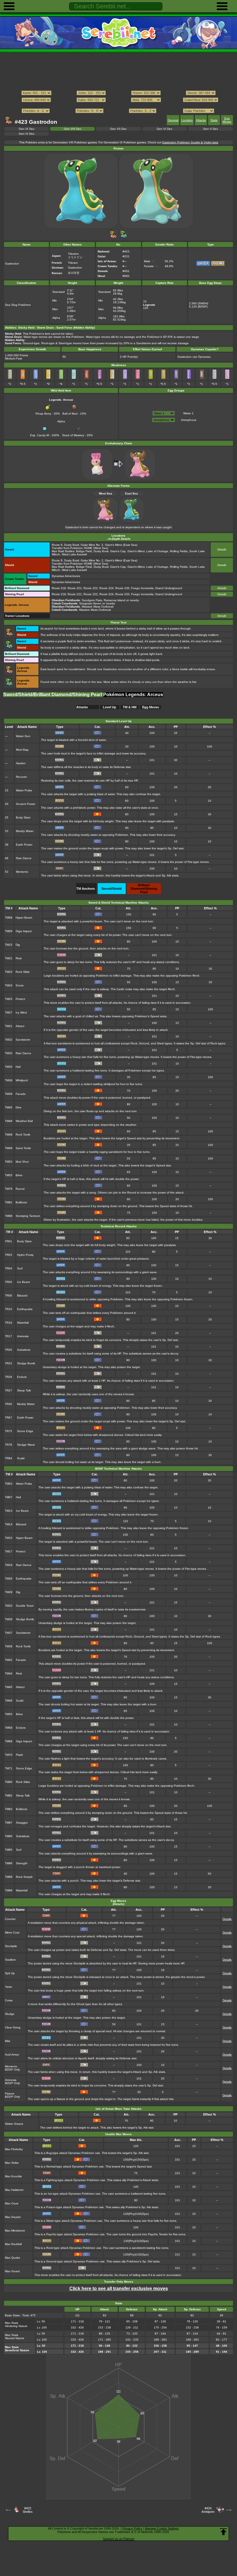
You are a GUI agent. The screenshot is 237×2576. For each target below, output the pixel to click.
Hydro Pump (25, 1255)
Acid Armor (12, 2055)
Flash (20, 1755)
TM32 (9, 1040)
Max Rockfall (13, 2244)
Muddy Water (25, 831)
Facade (21, 1094)
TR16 (9, 1323)
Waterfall (23, 1323)
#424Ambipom (208, 2510)
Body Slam (23, 817)
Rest (19, 958)
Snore (20, 985)
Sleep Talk (24, 1390)
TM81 (9, 1202)
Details (222, 549)
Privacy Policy (132, 2528)
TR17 (9, 1336)
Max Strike (12, 2163)
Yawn (9, 1987)
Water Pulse (24, 790)
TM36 (9, 1080)
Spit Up (10, 1973)
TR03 (9, 1255)
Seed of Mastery (73, 435)
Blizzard (22, 1296)
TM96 (9, 1863)
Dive (18, 1107)
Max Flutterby (14, 2149)
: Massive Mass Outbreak (83, 607)
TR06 (9, 1296)
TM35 (9, 1067)
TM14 (9, 1524)
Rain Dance (24, 858)
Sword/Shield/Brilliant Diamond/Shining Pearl (53, 695)
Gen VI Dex (164, 129)
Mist (8, 2041)
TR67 (9, 1418)
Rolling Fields (179, 551)
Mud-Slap (22, 750)
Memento (22, 872)
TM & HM (130, 707)
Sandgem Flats (92, 600)
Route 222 (91, 588)
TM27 (9, 1012)
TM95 (9, 1850)
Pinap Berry (43, 414)
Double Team (25, 1606)
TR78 (9, 1445)
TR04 (9, 1268)
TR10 (9, 1309)
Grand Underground (169, 588)
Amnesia (23, 1336)
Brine (19, 1175)
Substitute (24, 1350)
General (173, 120)
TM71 (9, 1768)
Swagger (22, 1823)
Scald (21, 1458)
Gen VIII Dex (73, 129)
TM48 (9, 1135)
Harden (21, 763)
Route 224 (107, 588)
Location (187, 120)
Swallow (10, 1960)
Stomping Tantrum (28, 1216)
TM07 (9, 1497)
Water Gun (23, 736)
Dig (18, 945)
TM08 (9, 918)
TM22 (9, 972)
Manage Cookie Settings (162, 2528)
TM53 (9, 1162)
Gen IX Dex (27, 129)
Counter (10, 1919)
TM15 (9, 945)
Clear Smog (13, 2027)
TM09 (9, 931)
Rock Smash (24, 1877)
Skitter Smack (14, 2124)
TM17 (9, 1551)
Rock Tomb (23, 1135)
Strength (22, 1863)
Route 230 (122, 588)
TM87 (9, 1823)
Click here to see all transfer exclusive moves (119, 2289)
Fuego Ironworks (142, 588)
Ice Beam (23, 1282)
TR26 (9, 1377)
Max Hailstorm (14, 2190)
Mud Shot (22, 1162)
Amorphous (189, 420)
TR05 (9, 1282)
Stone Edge (25, 1431)
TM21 (9, 958)
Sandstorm (23, 1040)
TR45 (9, 1404)
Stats (214, 120)
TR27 (9, 1390)
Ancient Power (26, 804)
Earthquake (25, 1309)
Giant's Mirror (114, 545)
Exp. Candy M (39, 435)
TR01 (9, 1241)
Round (20, 1189)
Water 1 (188, 413)
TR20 (9, 1350)
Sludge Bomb (26, 1363)
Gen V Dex (211, 129)
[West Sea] (113, 238)
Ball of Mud (70, 414)
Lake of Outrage (157, 551)
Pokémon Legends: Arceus (133, 695)
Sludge (10, 2014)
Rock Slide (23, 972)
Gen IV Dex (27, 134)
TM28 (9, 1592)
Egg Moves (227, 120)
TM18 (9, 1565)
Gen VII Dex (118, 129)
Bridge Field (84, 551)
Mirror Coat (12, 1933)
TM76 (9, 1189)
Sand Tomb (23, 1148)
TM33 (9, 1053)
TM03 (9, 1484)
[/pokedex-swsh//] (118, 105)
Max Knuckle (13, 2176)
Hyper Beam (24, 918)
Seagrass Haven (90, 603)
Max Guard (12, 2271)
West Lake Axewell (74, 554)
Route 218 (59, 588)
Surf (20, 1268)
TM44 (9, 1673)
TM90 (9, 1836)
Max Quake (13, 2258)
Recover (21, 777)
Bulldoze (21, 1202)
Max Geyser (13, 2217)
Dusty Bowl (72, 545)
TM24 (9, 985)
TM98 (9, 1216)
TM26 (9, 1579)
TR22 (9, 1363)
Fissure (10, 2093)
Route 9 (57, 545)
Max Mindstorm (15, 2231)
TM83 (9, 1809)
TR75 (9, 1431)
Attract (20, 1026)
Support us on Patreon (119, 2539)
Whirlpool (22, 1080)
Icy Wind (21, 1012)
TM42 (9, 1660)
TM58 (9, 1728)
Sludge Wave (26, 1445)
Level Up (110, 707)
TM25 (9, 999)
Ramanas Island (115, 600)
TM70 (9, 1755)
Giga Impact (24, 931)
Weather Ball (24, 1121)
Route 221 (75, 588)
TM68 (9, 1741)
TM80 (9, 1782)
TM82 (9, 1795)
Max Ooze (12, 2203)
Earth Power (24, 845)
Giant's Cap (118, 551)
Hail (18, 1067)
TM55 (9, 1175)
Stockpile (11, 1946)
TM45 (9, 1107)
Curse (9, 2000)
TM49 (9, 1148)
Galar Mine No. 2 (92, 545)
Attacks (201, 120)
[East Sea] (124, 238)
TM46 (9, 1121)
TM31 (9, 1026)
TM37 (9, 1633)
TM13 (9, 1511)
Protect (20, 999)
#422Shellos (28, 2510)
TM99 (9, 1890)
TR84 (9, 1458)
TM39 (9, 1094)
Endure (22, 1377)
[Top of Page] (223, 2532)
